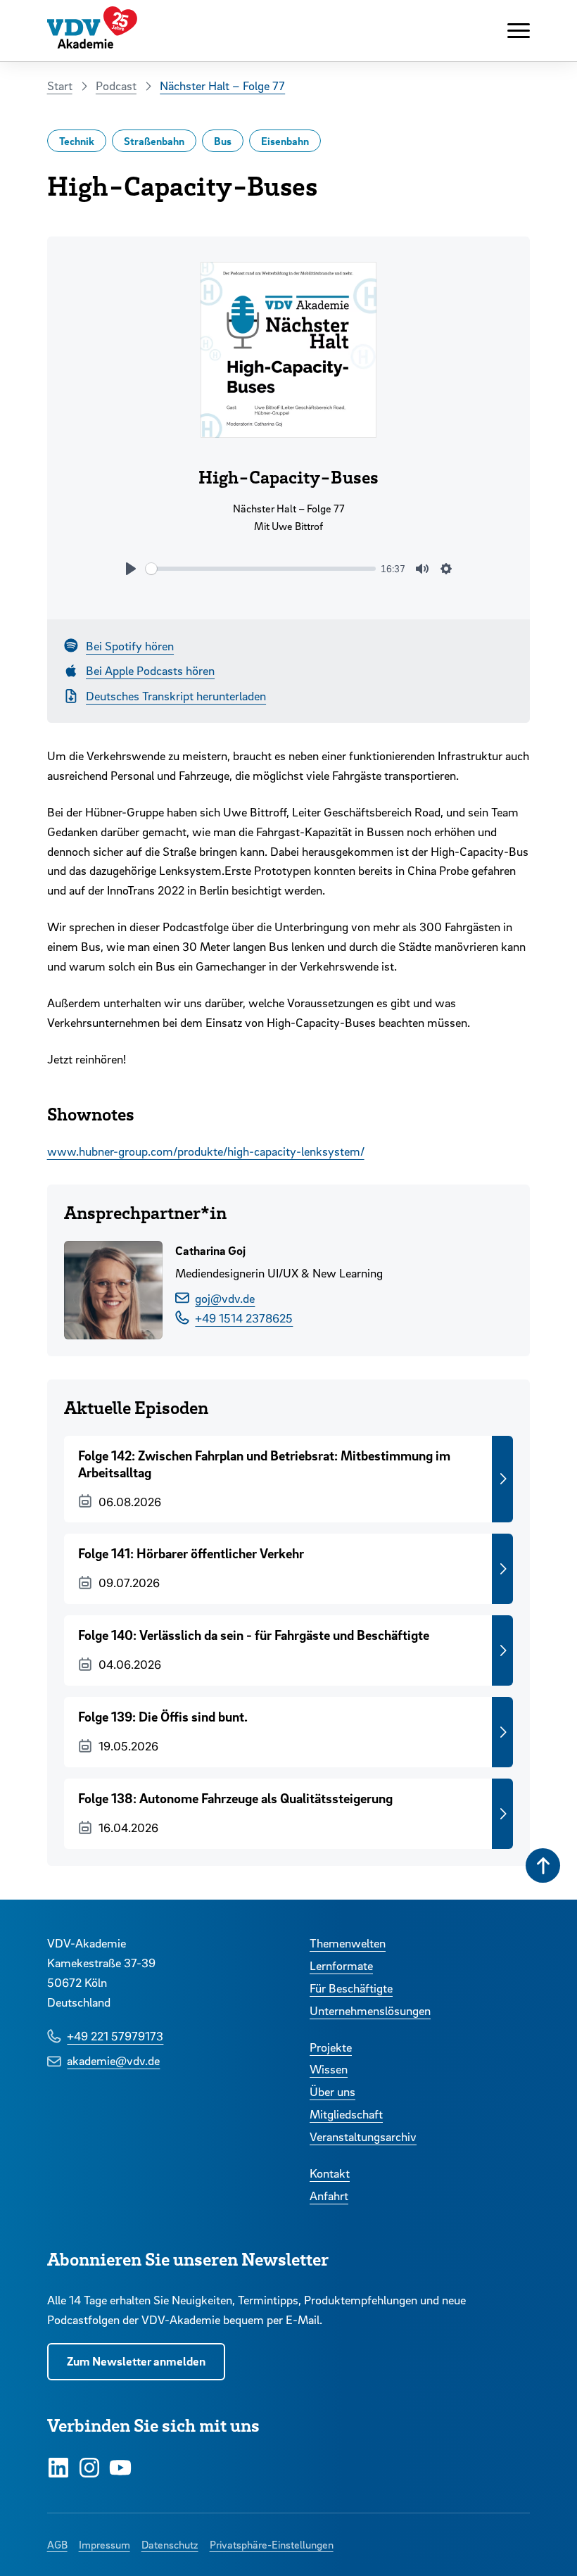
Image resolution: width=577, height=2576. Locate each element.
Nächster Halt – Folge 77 (222, 86)
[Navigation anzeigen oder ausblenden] (519, 31)
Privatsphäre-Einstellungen (272, 2544)
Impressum (104, 2544)
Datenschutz (170, 2544)
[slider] (261, 569)
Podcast (116, 86)
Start (60, 86)
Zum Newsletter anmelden (136, 2361)
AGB (57, 2544)
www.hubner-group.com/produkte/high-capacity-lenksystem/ (206, 1151)
